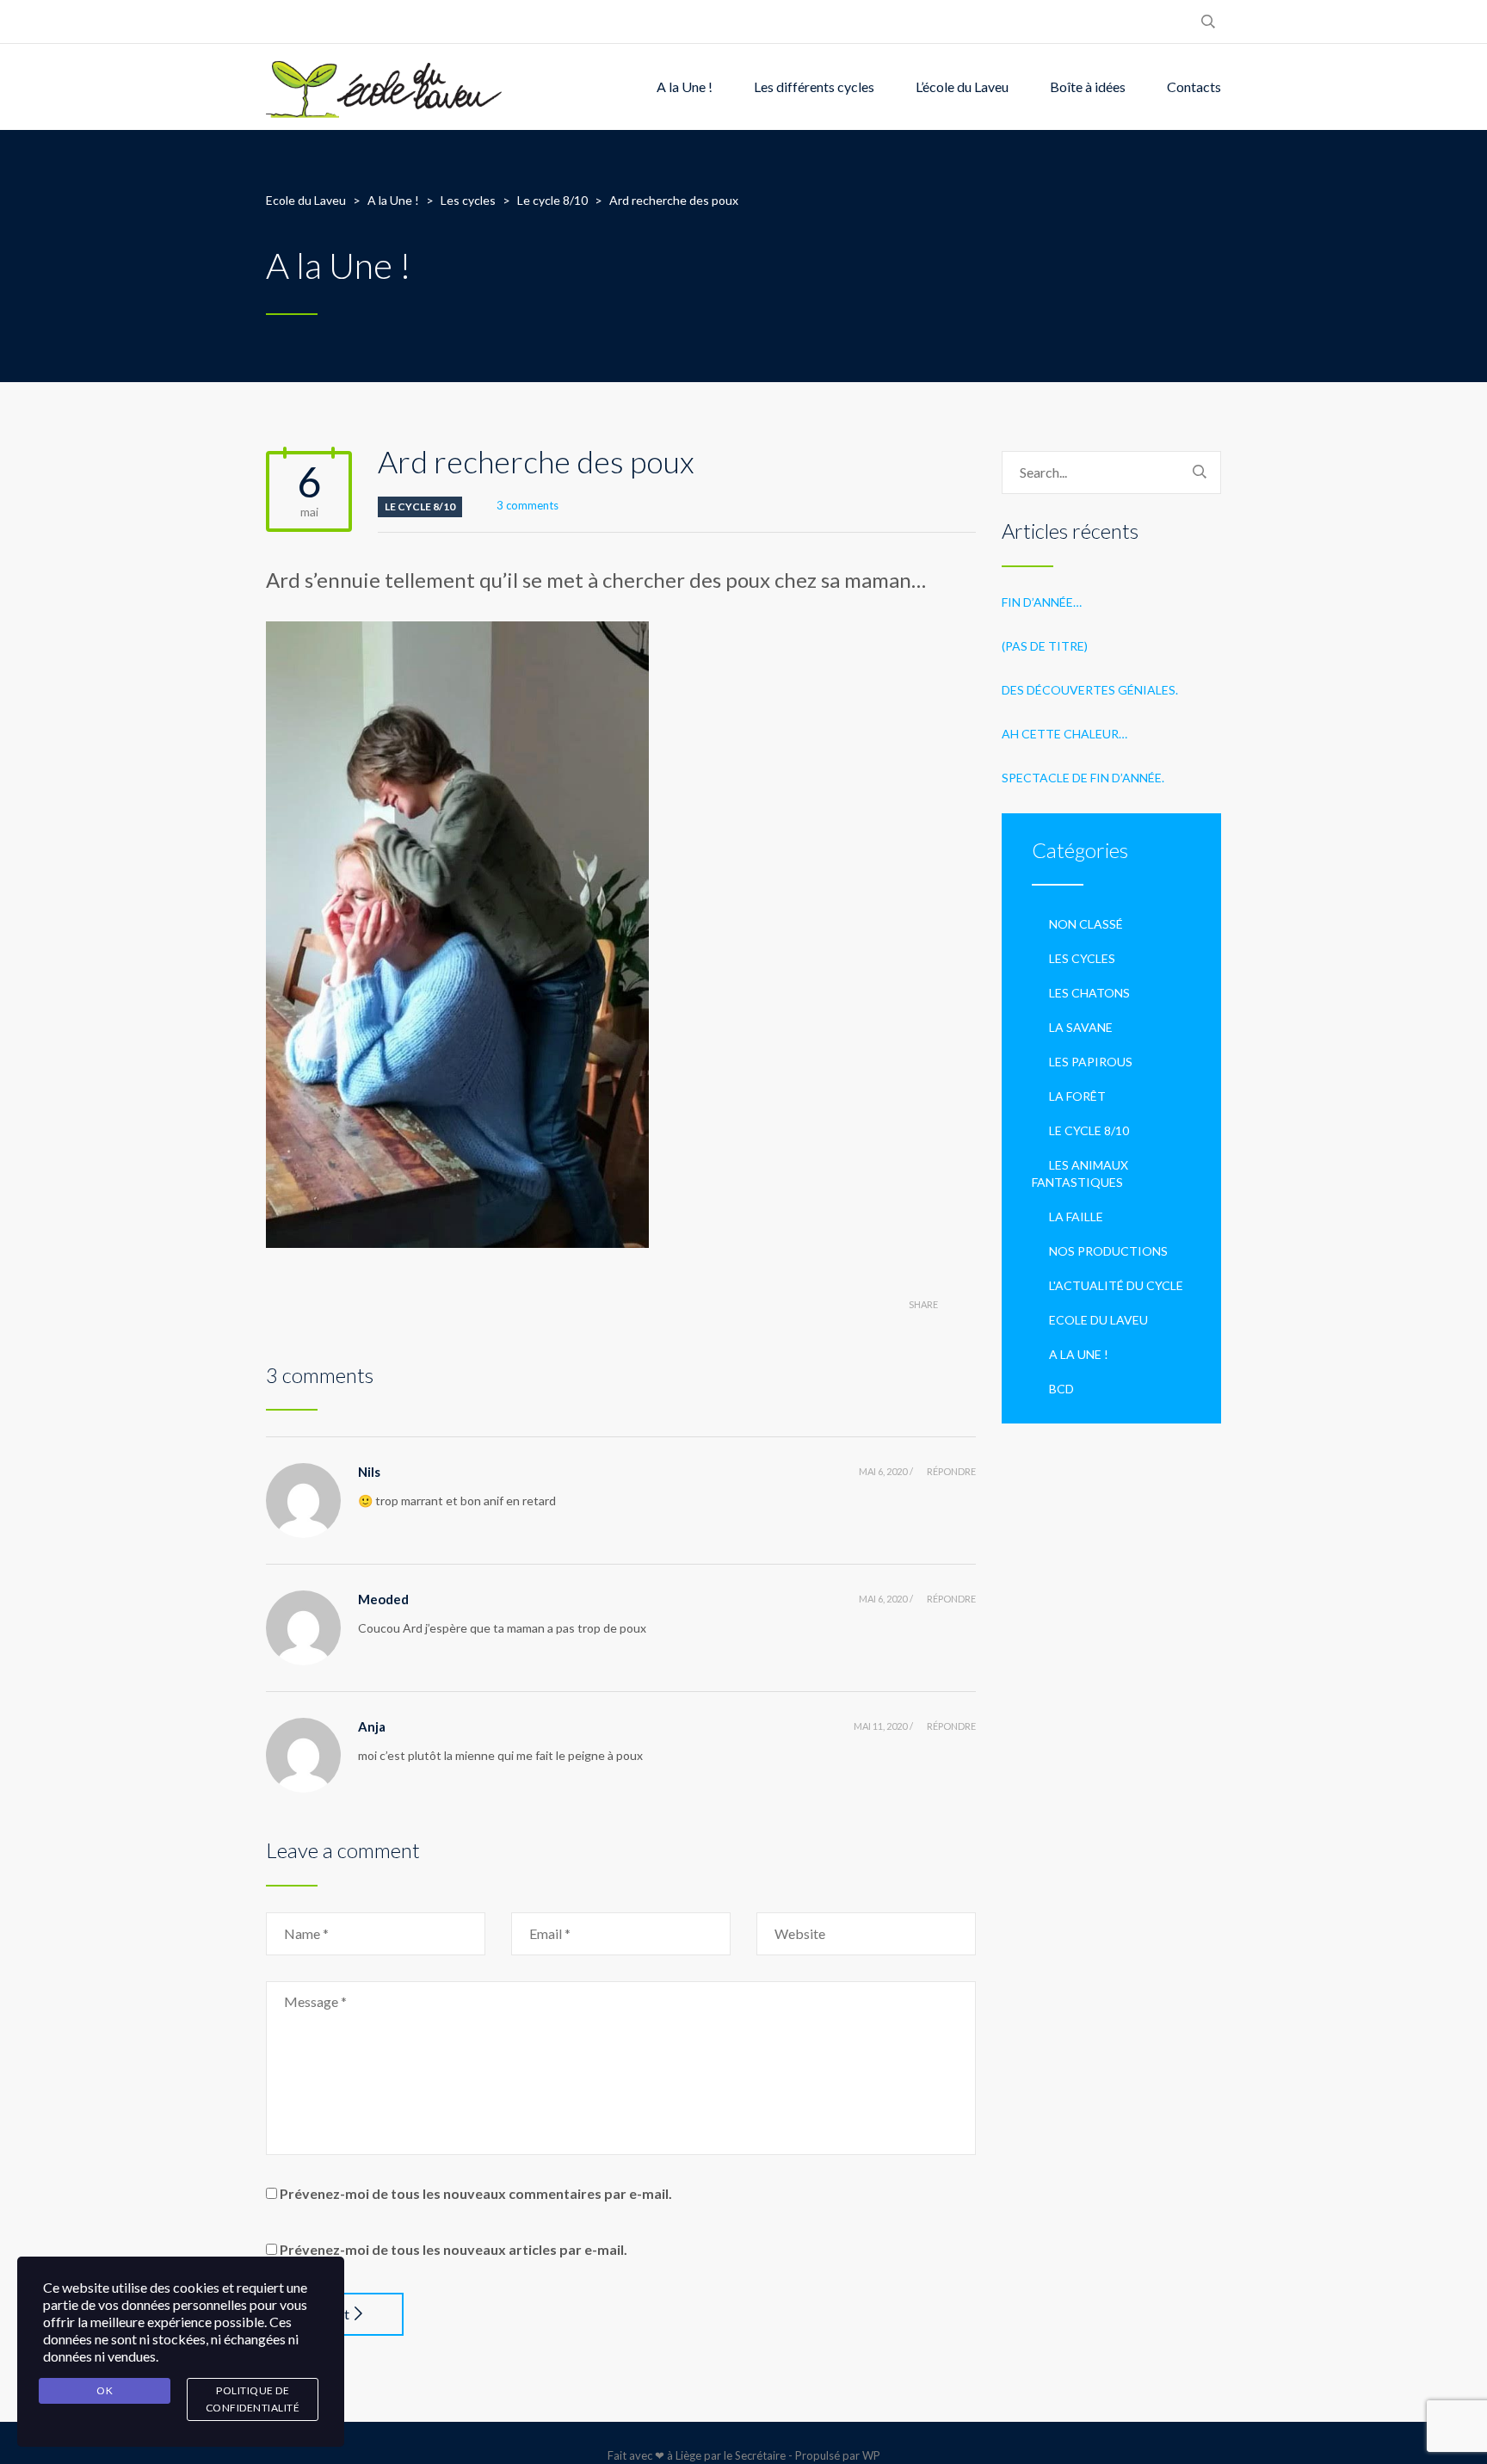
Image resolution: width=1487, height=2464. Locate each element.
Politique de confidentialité (253, 2399)
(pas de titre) (1045, 646)
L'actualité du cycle (1116, 1285)
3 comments (528, 505)
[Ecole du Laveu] (386, 87)
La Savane (1081, 1027)
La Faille (1076, 1217)
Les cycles (1082, 958)
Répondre (951, 1471)
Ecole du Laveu (1098, 1320)
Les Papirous (1091, 1062)
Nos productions (1108, 1251)
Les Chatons (1089, 993)
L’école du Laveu (962, 86)
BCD (1061, 1389)
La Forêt (1077, 1096)
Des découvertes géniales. (1090, 690)
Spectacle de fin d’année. (1083, 778)
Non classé (1086, 924)
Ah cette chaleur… (1064, 734)
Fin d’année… (1042, 602)
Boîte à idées (1088, 86)
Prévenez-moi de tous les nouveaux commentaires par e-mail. (476, 2193)
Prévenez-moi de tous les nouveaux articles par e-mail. (454, 2249)
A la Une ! (685, 86)
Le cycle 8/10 (420, 506)
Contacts (1194, 86)
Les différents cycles (814, 86)
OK (105, 2390)
